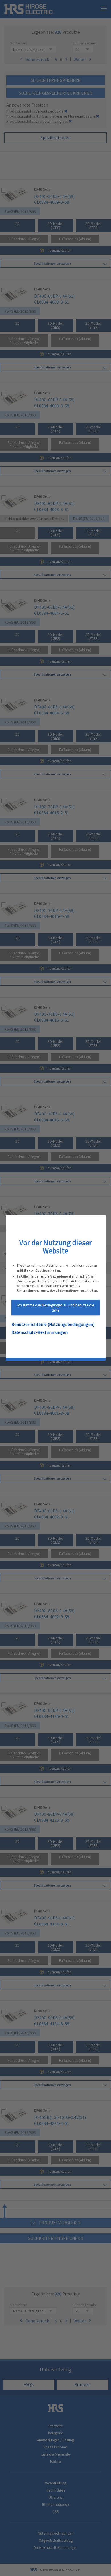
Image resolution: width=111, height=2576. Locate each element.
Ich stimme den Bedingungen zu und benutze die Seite (56, 1307)
